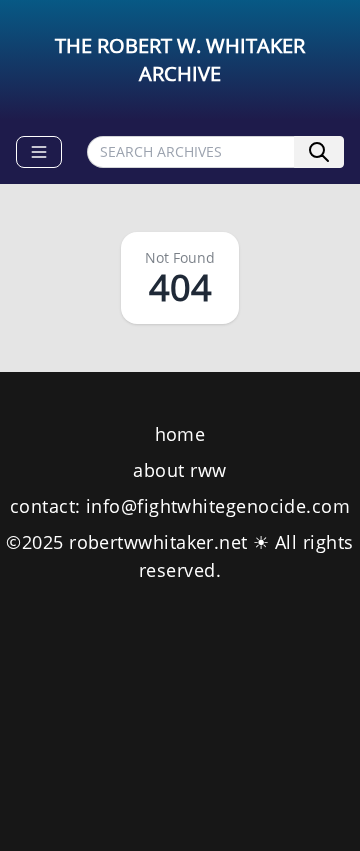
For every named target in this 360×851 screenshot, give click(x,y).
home (180, 434)
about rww (179, 470)
